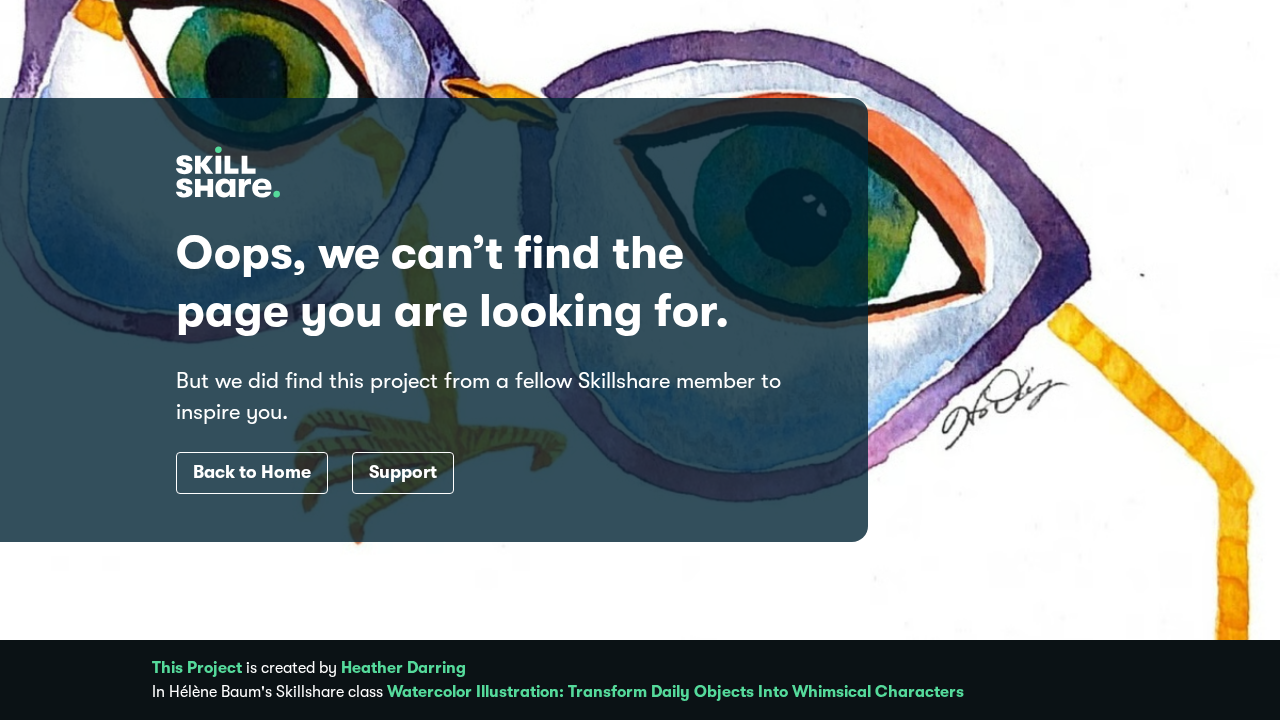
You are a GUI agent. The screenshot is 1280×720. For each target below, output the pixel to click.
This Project (197, 668)
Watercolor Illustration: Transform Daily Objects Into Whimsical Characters (675, 692)
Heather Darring (403, 668)
